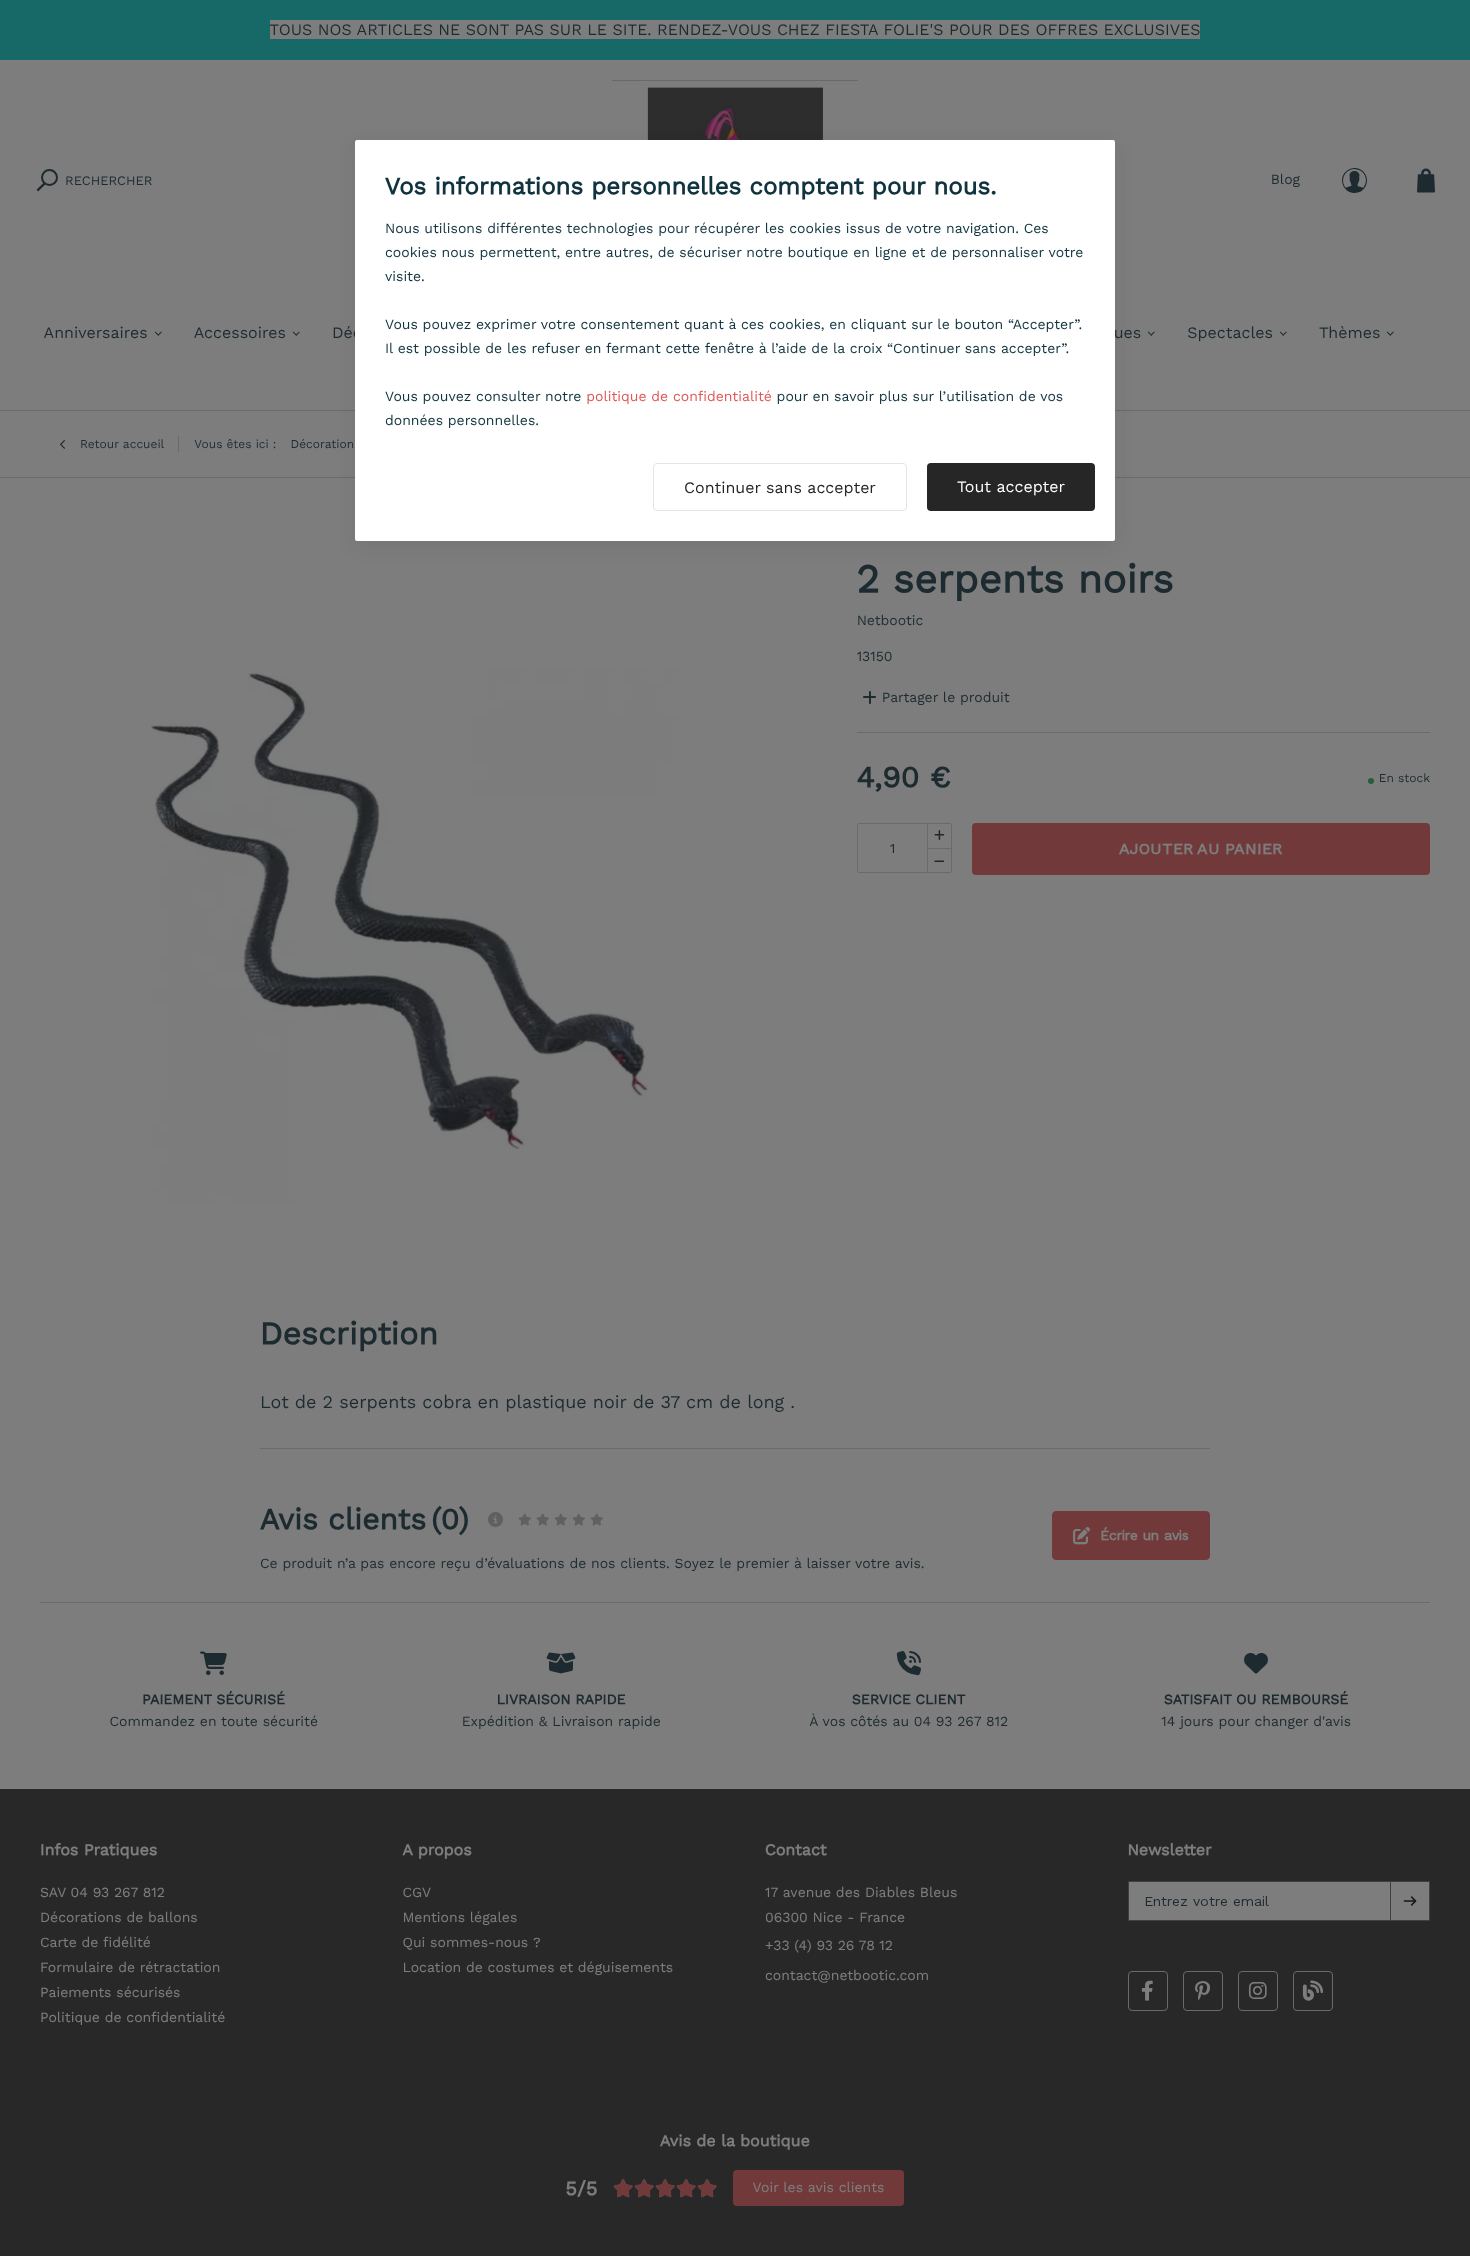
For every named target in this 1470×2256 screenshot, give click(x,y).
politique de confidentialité (679, 397)
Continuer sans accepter (780, 487)
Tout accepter (1011, 486)
